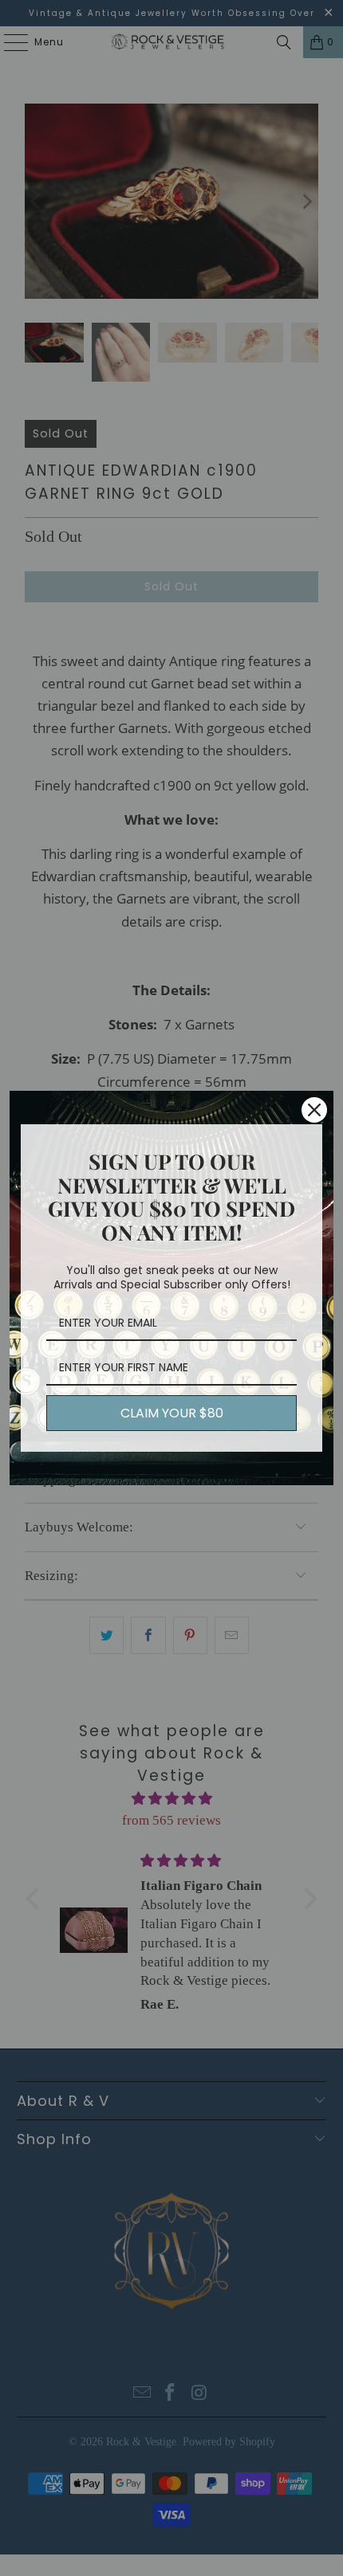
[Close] (314, 1110)
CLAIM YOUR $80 (172, 1413)
